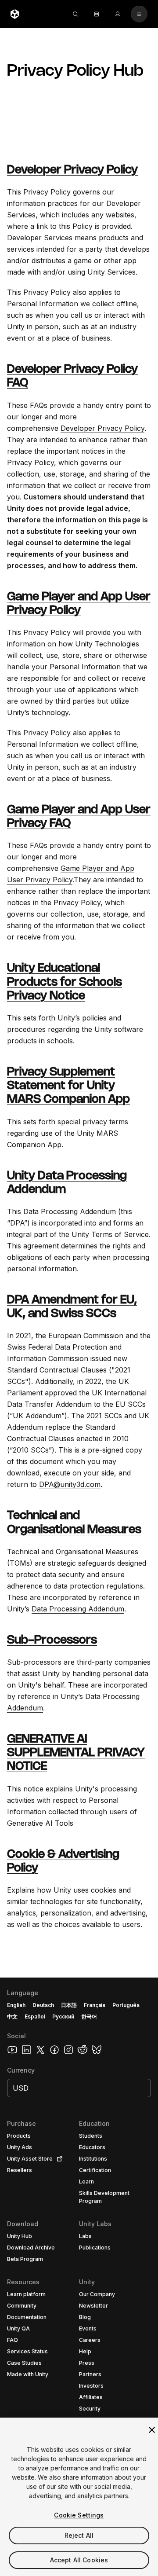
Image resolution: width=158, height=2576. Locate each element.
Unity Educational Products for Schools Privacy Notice (65, 982)
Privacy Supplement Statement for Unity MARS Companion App (68, 1086)
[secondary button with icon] (139, 14)
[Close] (152, 2430)
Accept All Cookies (79, 2560)
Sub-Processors (52, 1640)
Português (126, 2005)
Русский (63, 2016)
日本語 (69, 2005)
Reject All (79, 2535)
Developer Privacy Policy (72, 170)
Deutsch (43, 2005)
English (16, 2005)
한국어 (89, 2016)
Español (35, 2016)
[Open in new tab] (58, 2159)
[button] (79, 2277)
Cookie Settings (79, 2515)
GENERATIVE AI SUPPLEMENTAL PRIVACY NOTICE (76, 1753)
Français (95, 2005)
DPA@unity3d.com (70, 1484)
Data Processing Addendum (78, 1609)
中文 (12, 2016)
